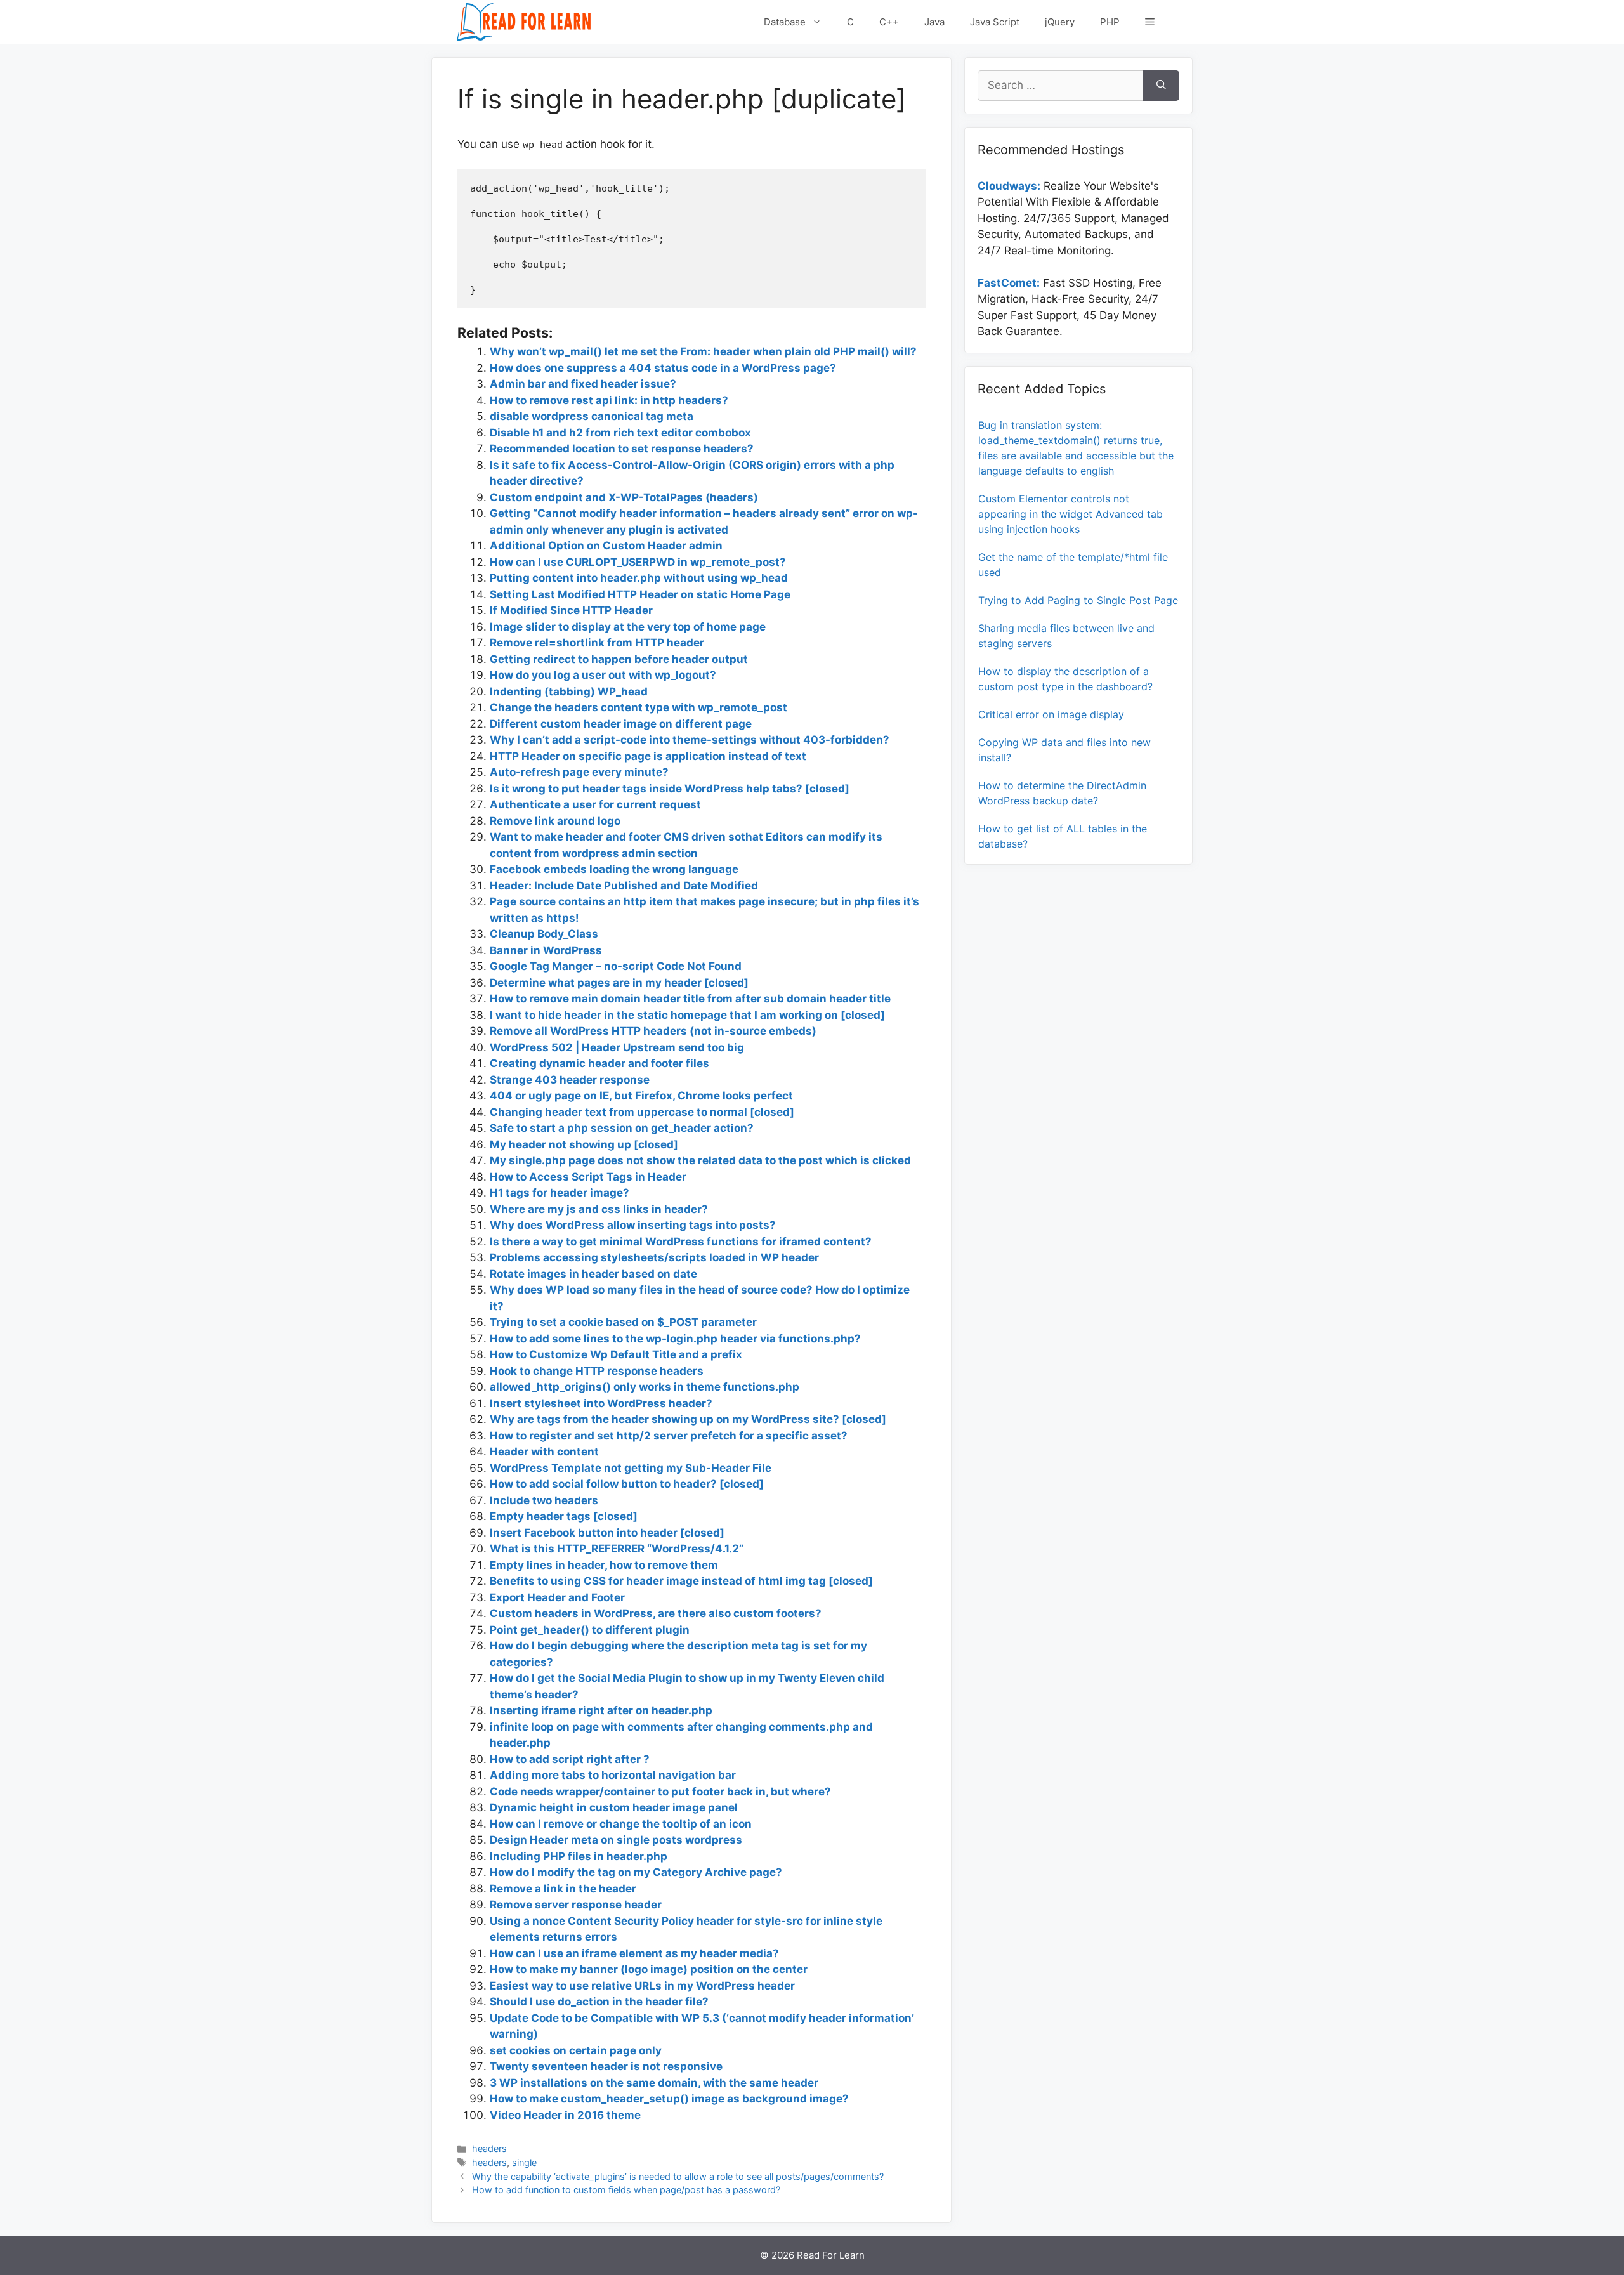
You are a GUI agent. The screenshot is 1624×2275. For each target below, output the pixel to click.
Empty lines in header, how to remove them (604, 1565)
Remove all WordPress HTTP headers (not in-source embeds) (653, 1031)
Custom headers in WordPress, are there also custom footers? (656, 1613)
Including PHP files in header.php (579, 1856)
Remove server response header (576, 1905)
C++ (889, 22)
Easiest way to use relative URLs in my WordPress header (642, 1986)
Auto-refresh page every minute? (579, 772)
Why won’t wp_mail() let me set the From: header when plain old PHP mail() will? (703, 351)
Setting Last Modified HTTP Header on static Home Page (640, 594)
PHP (1110, 22)
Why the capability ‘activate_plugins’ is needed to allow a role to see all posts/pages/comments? (678, 2176)
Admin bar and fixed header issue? (583, 384)
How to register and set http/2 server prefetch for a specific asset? (669, 1436)
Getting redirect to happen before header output (619, 659)
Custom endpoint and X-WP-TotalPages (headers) (624, 497)
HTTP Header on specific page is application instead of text (648, 756)
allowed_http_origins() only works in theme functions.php (645, 1387)
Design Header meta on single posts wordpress (616, 1840)
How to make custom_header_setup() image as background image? (669, 2099)
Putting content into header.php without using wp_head (639, 578)
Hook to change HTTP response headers (597, 1371)
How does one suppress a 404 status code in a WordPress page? (663, 368)
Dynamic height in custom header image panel (614, 1807)
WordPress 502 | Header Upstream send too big (617, 1047)
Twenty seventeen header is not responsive (606, 2066)
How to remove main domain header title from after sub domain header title (690, 999)
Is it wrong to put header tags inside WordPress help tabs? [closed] (670, 789)
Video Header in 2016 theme (565, 2115)
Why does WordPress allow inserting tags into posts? (633, 1225)
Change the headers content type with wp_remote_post (638, 707)
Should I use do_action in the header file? (599, 2002)
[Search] (1161, 86)
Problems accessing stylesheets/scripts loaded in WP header (654, 1257)
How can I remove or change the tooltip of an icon (621, 1824)
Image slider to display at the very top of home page (628, 627)
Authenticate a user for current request (595, 804)
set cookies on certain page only (576, 2050)
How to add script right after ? (570, 1759)
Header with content (544, 1452)
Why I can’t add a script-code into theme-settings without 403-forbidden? (690, 740)
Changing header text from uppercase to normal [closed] (642, 1112)
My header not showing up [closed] (584, 1144)
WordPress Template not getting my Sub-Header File (631, 1468)
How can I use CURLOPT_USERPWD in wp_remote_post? (638, 562)
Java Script (995, 22)
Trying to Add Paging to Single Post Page (1078, 600)
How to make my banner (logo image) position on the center (649, 1969)
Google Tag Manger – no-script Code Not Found (616, 966)
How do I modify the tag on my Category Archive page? (636, 1872)
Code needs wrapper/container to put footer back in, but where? (660, 1792)
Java (934, 22)
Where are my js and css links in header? (599, 1209)
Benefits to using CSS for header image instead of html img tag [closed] (681, 1581)
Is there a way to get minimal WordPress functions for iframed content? (681, 1242)
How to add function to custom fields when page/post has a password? (626, 2190)
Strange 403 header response (570, 1080)
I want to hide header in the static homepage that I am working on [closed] (687, 1015)
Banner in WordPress (546, 950)
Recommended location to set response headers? (622, 449)
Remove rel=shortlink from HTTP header (597, 643)
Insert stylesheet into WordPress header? (601, 1403)
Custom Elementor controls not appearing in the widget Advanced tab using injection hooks (1071, 514)
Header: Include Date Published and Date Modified (624, 886)
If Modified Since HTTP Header (571, 610)
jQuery (1060, 22)
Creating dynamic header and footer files (599, 1063)
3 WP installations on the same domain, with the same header (654, 2083)
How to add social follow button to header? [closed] (627, 1484)
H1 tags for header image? (560, 1193)
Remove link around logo (555, 821)
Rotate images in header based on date (593, 1274)
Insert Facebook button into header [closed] (607, 1533)
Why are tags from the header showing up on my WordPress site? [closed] (688, 1419)
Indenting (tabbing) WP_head (569, 692)
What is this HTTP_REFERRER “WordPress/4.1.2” (617, 1549)
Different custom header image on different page (621, 724)
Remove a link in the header (563, 1889)
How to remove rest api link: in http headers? (609, 400)
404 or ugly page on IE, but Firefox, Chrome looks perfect (641, 1096)
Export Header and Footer (557, 1597)
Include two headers (544, 1500)
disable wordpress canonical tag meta (592, 416)
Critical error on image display (1051, 714)
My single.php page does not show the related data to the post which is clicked (700, 1160)
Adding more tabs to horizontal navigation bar (613, 1775)
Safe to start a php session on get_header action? (622, 1128)
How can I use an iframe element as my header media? (634, 1953)
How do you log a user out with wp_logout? (603, 675)
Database (785, 22)
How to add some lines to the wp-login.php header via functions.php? (675, 1339)
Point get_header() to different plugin (590, 1630)
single (524, 2162)
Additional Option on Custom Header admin (606, 546)
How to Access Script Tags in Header (588, 1177)
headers (489, 2148)
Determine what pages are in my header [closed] (619, 983)
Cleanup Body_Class (544, 934)
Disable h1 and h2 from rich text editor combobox (620, 433)
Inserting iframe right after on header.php (601, 1710)
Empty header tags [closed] (564, 1516)
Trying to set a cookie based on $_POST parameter (623, 1322)
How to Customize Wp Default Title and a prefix (616, 1354)
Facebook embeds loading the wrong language (614, 869)
